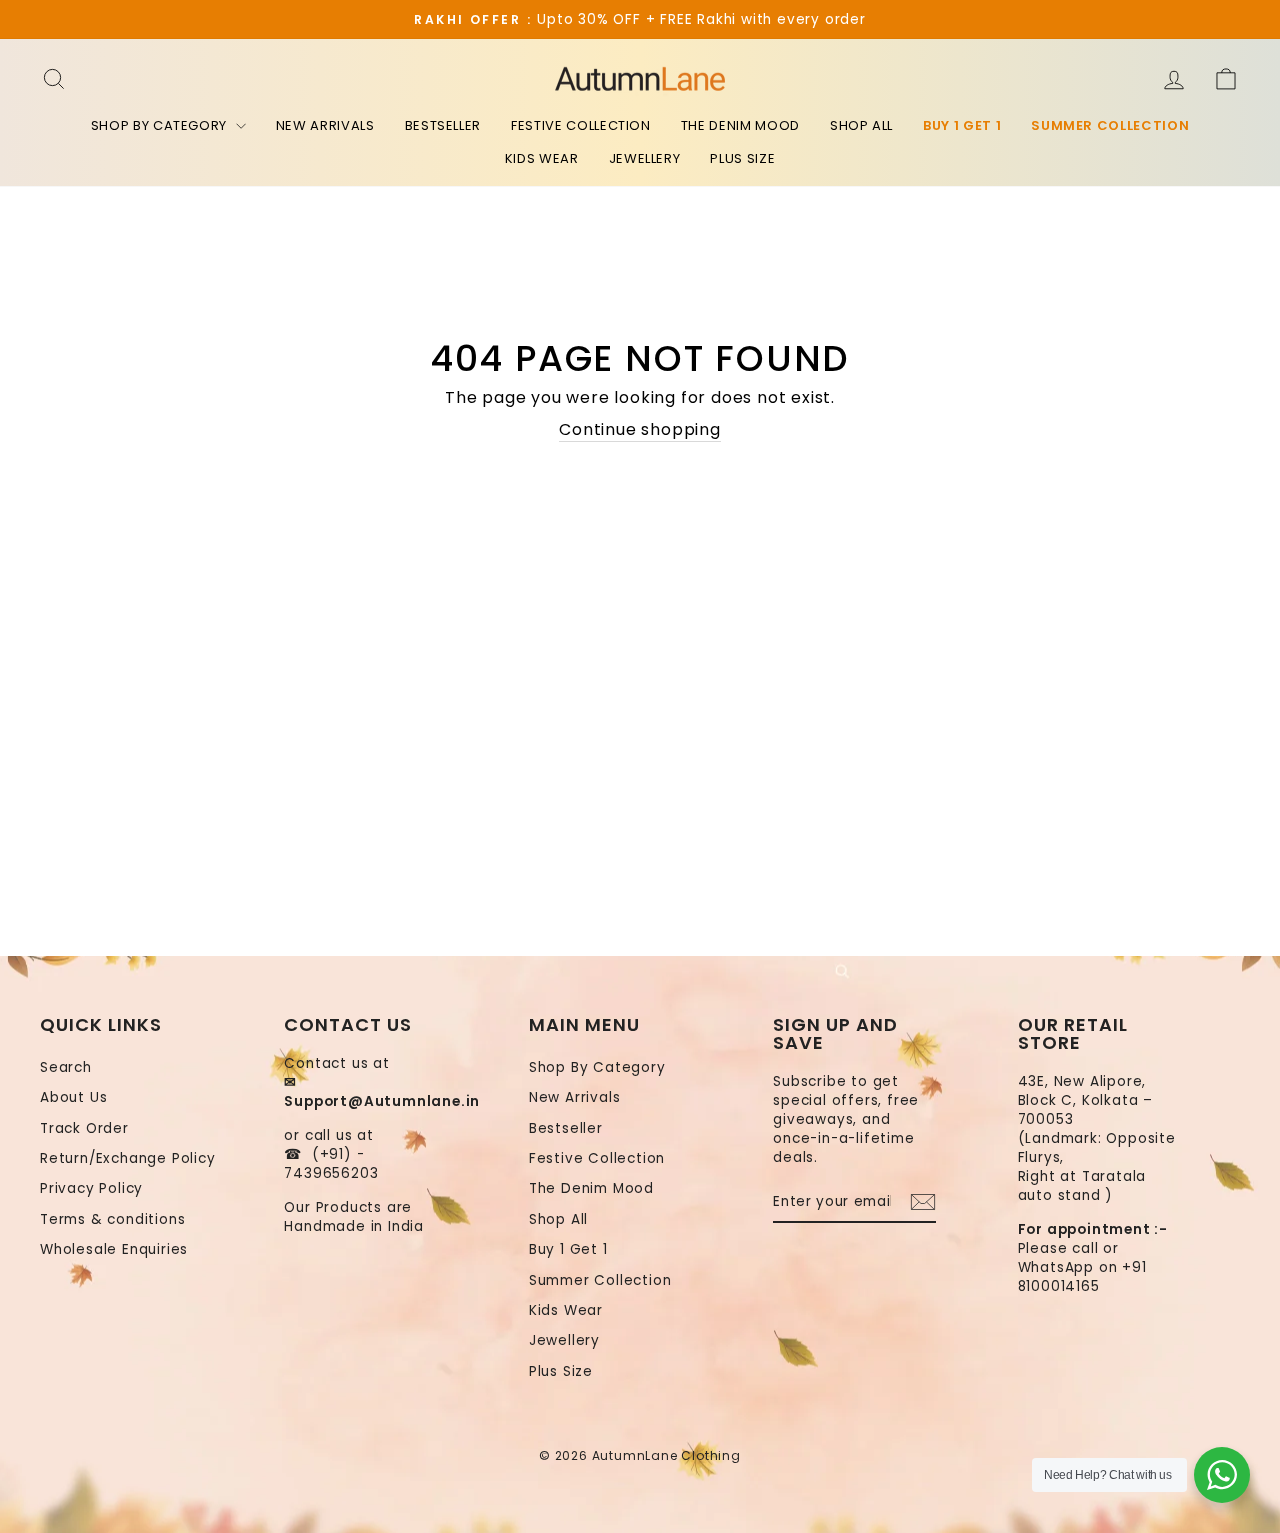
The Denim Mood (740, 125)
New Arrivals (325, 125)
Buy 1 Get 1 (962, 125)
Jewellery (645, 158)
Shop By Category (161, 125)
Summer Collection (1110, 125)
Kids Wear (542, 158)
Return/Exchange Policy (128, 1158)
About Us (73, 1097)
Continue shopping (640, 430)
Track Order (84, 1128)
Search (66, 1067)
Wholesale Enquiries (114, 1249)
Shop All (861, 125)
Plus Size (742, 158)
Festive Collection (581, 125)
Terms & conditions (112, 1219)
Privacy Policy (91, 1188)
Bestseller (443, 125)
